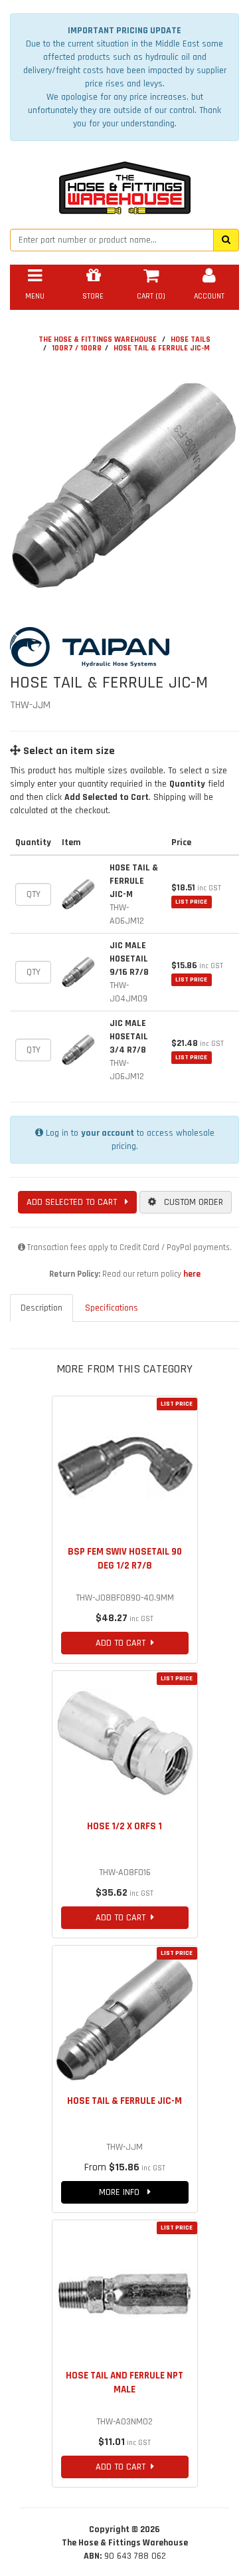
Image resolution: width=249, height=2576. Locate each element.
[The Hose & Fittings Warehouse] (125, 184)
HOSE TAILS (191, 339)
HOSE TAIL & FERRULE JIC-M (162, 348)
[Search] (226, 240)
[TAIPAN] (124, 647)
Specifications (112, 1308)
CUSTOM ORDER (190, 1202)
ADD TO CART (123, 1643)
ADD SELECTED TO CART (76, 1202)
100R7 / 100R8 (77, 348)
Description (41, 1308)
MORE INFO (123, 2192)
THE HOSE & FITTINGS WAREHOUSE (98, 339)
